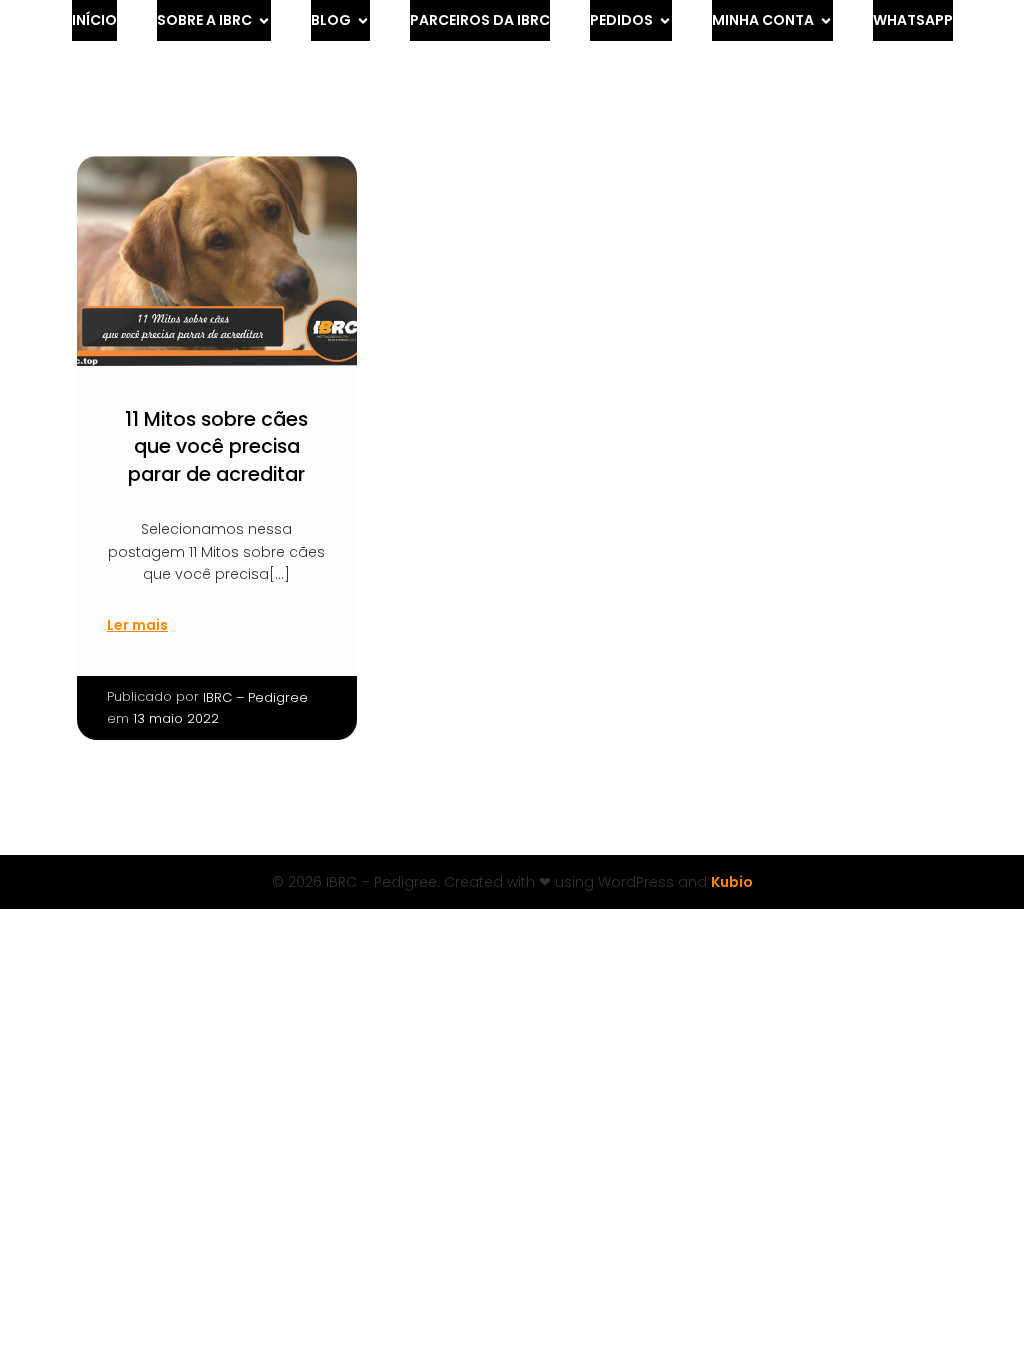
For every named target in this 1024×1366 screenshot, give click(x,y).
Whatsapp (913, 20)
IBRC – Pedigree (255, 697)
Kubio (732, 882)
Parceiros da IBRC (480, 20)
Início (94, 20)
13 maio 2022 (176, 718)
